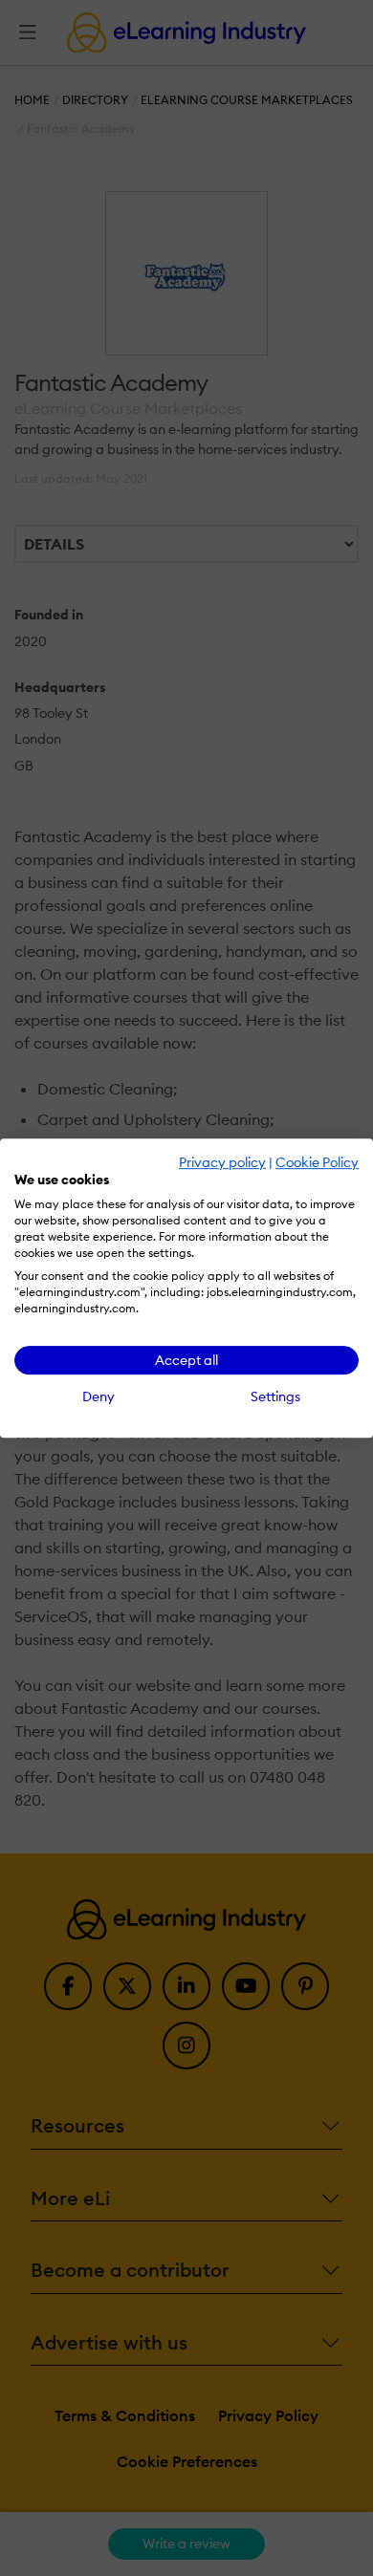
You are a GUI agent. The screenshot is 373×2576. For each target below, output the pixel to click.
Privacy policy (222, 1162)
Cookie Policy (317, 1162)
